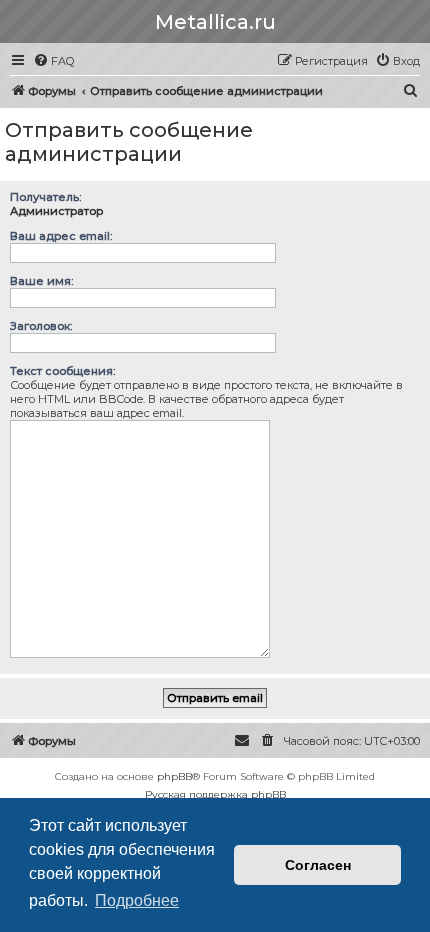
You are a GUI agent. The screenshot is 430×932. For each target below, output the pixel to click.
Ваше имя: (41, 281)
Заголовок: (41, 326)
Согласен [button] (318, 865)
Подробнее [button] (137, 900)
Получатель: (45, 197)
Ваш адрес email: (61, 236)
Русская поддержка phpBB (215, 794)
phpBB (174, 776)
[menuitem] (53, 61)
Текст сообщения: (62, 371)
